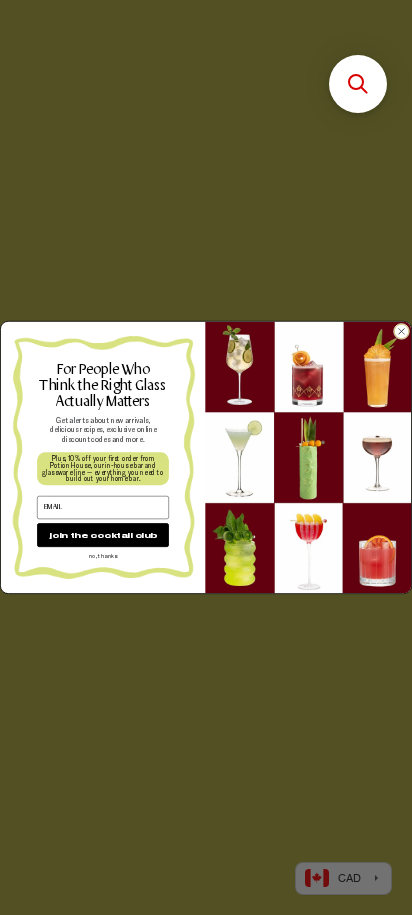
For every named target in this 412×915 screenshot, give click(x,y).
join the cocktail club (103, 534)
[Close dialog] (401, 331)
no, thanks (103, 555)
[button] (358, 84)
